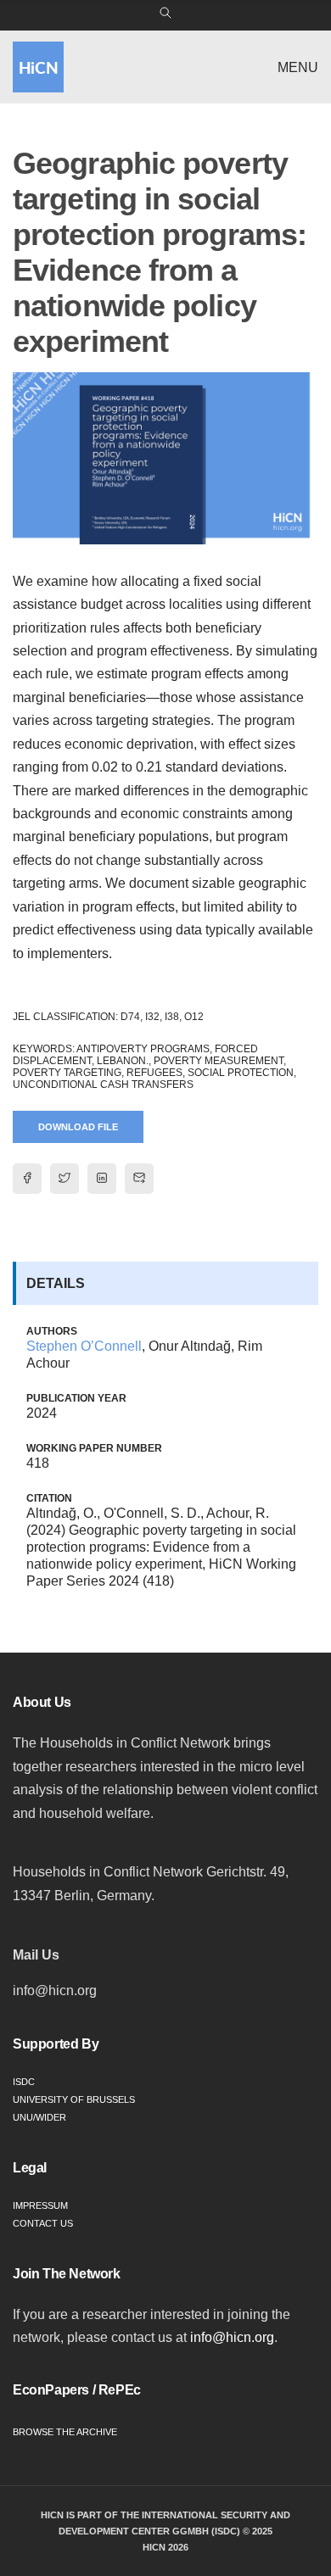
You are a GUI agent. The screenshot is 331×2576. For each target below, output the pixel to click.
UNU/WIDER (39, 2117)
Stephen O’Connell (84, 1346)
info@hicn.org (232, 2337)
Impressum (40, 2205)
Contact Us (43, 2223)
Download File (78, 1127)
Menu (298, 67)
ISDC (24, 2082)
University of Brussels (74, 2099)
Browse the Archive (65, 2432)
